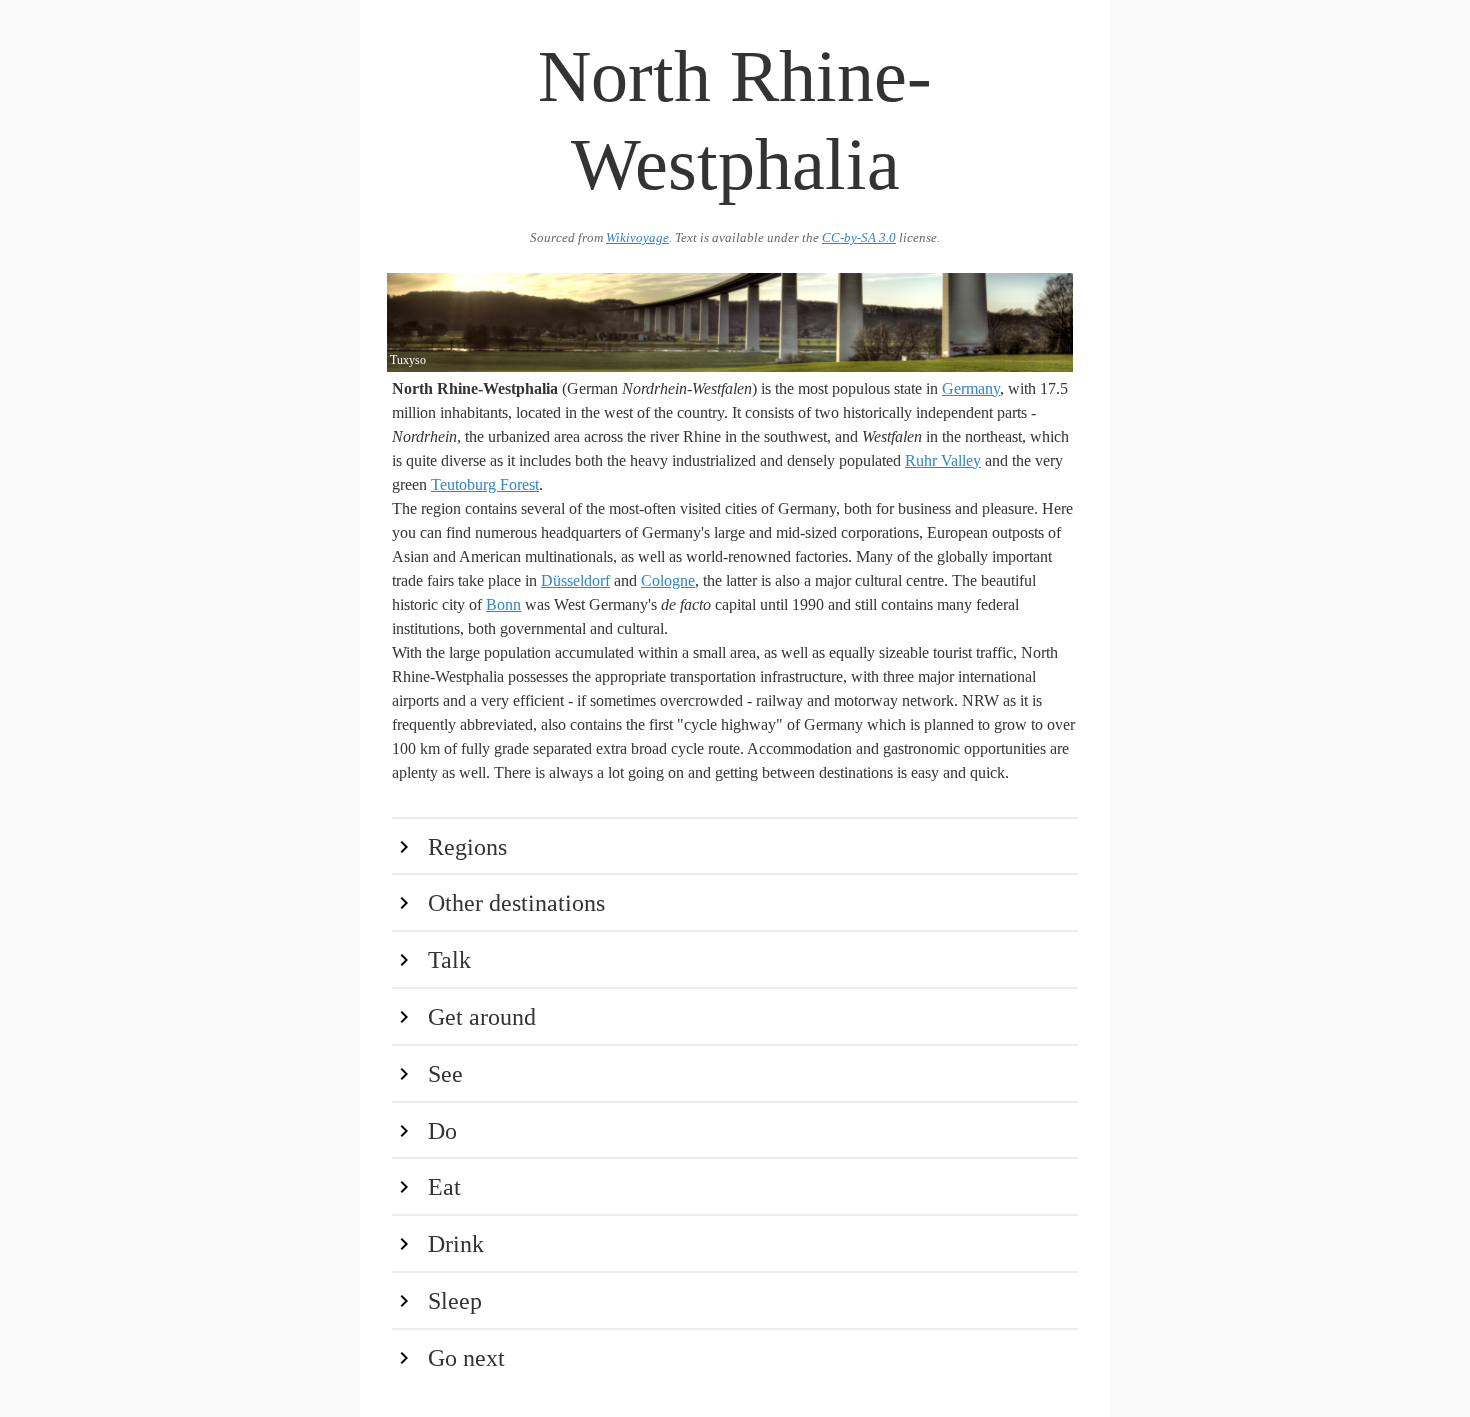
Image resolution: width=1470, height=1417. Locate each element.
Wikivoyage (637, 238)
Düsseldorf (575, 580)
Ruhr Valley (943, 460)
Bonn (503, 604)
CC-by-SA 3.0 (859, 238)
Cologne (668, 580)
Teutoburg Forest (485, 484)
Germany (971, 388)
